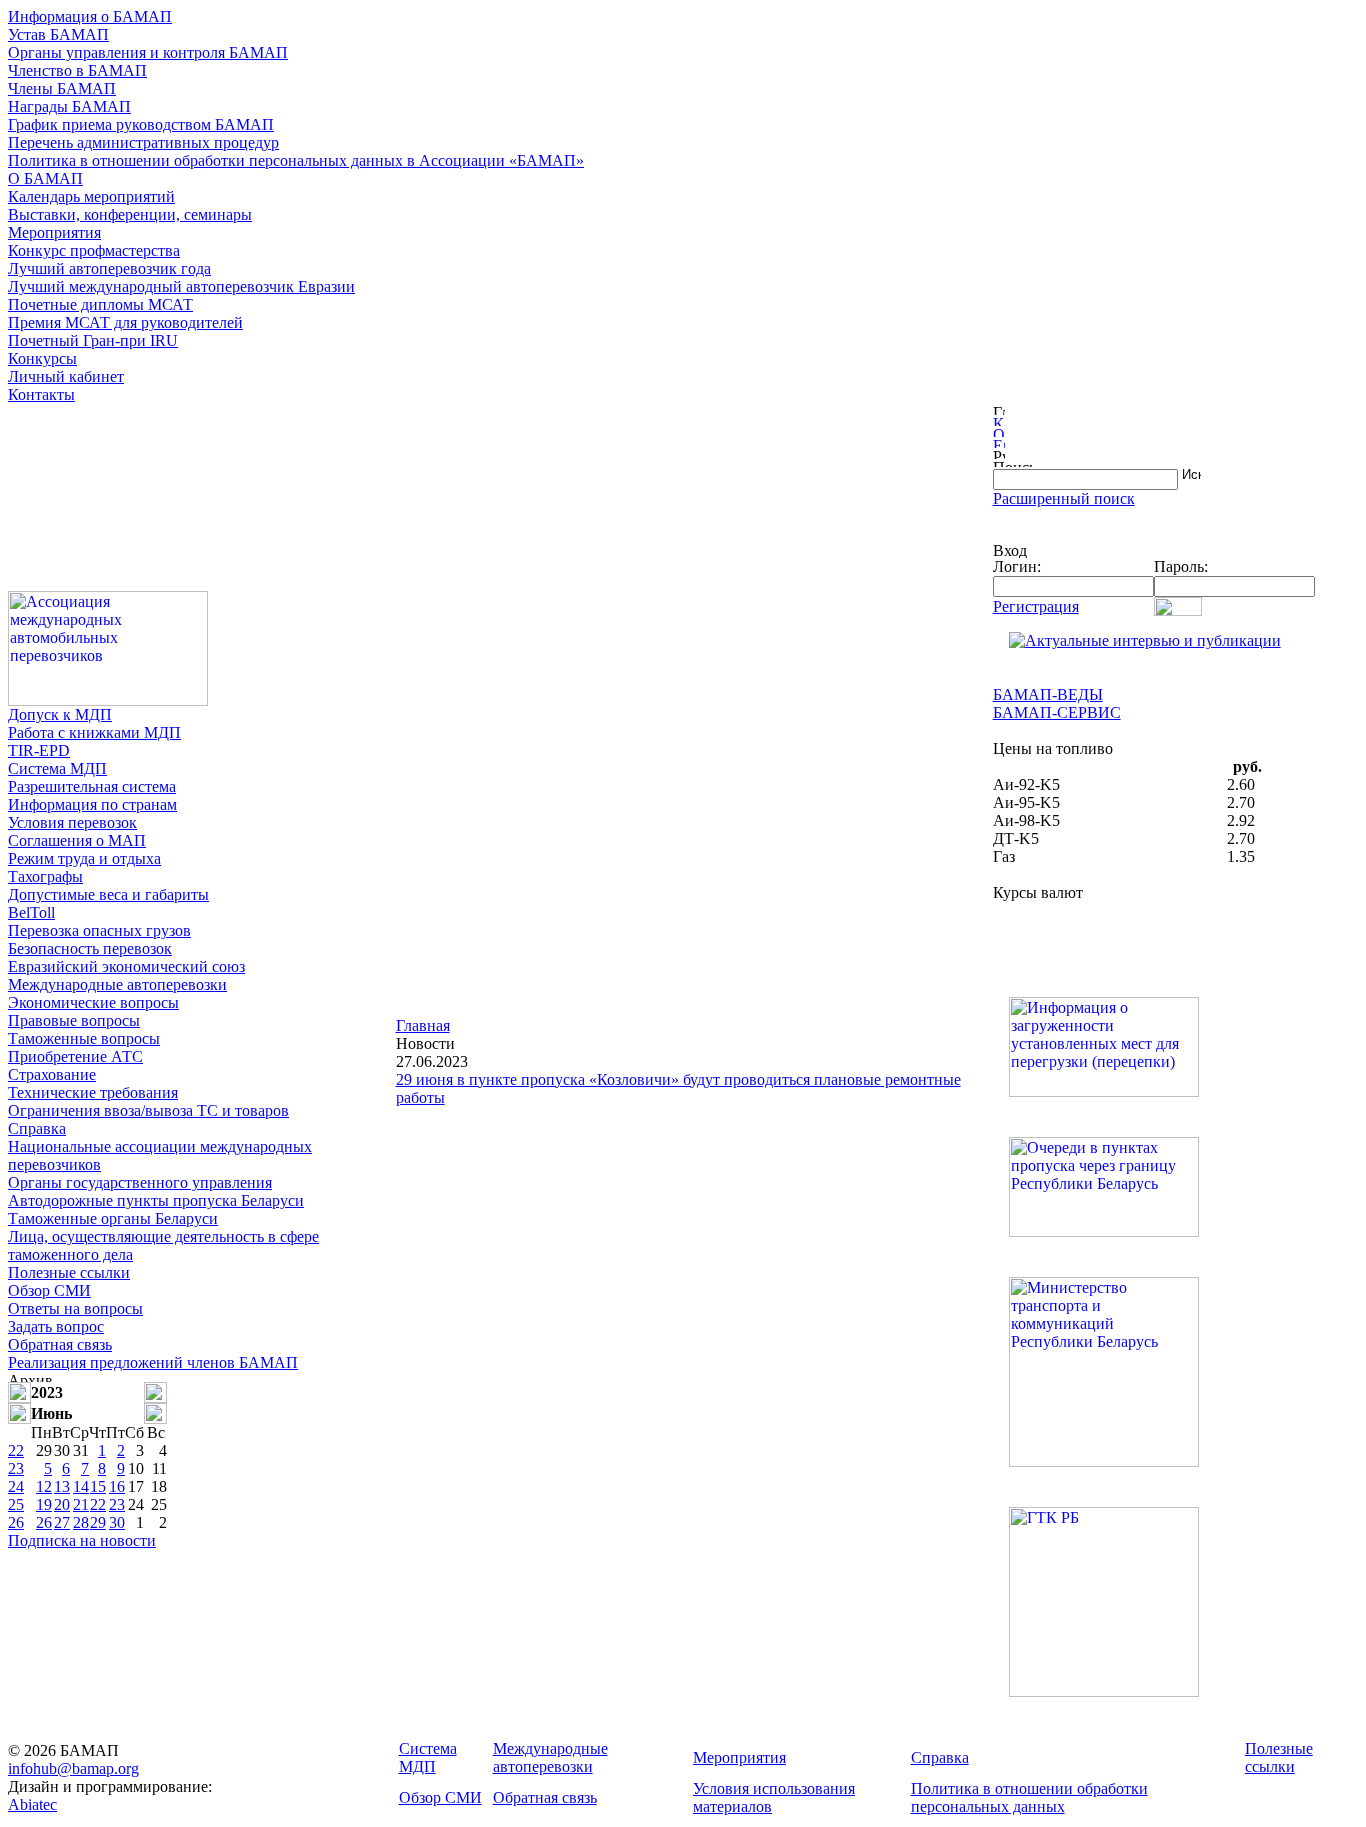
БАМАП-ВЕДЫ (1048, 694)
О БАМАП (45, 178)
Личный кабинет (66, 376)
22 (16, 1450)
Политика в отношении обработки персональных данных (1029, 1797)
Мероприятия (54, 232)
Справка (37, 1128)
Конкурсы (42, 358)
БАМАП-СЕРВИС (1057, 712)
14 (81, 1486)
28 (81, 1522)
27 (62, 1522)
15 (98, 1486)
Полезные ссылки (69, 1272)
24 (16, 1486)
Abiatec (32, 1804)
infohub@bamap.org (73, 1768)
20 (62, 1504)
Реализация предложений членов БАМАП (153, 1362)
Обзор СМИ (49, 1290)
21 (81, 1504)
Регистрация (1036, 606)
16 (117, 1486)
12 (44, 1486)
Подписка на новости (82, 1540)
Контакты (41, 394)
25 (16, 1504)
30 (117, 1522)
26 (16, 1522)
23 (16, 1468)
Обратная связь (60, 1344)
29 (98, 1522)
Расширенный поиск (1064, 498)
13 (62, 1486)
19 (44, 1504)
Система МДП (57, 768)
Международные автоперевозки (117, 984)
